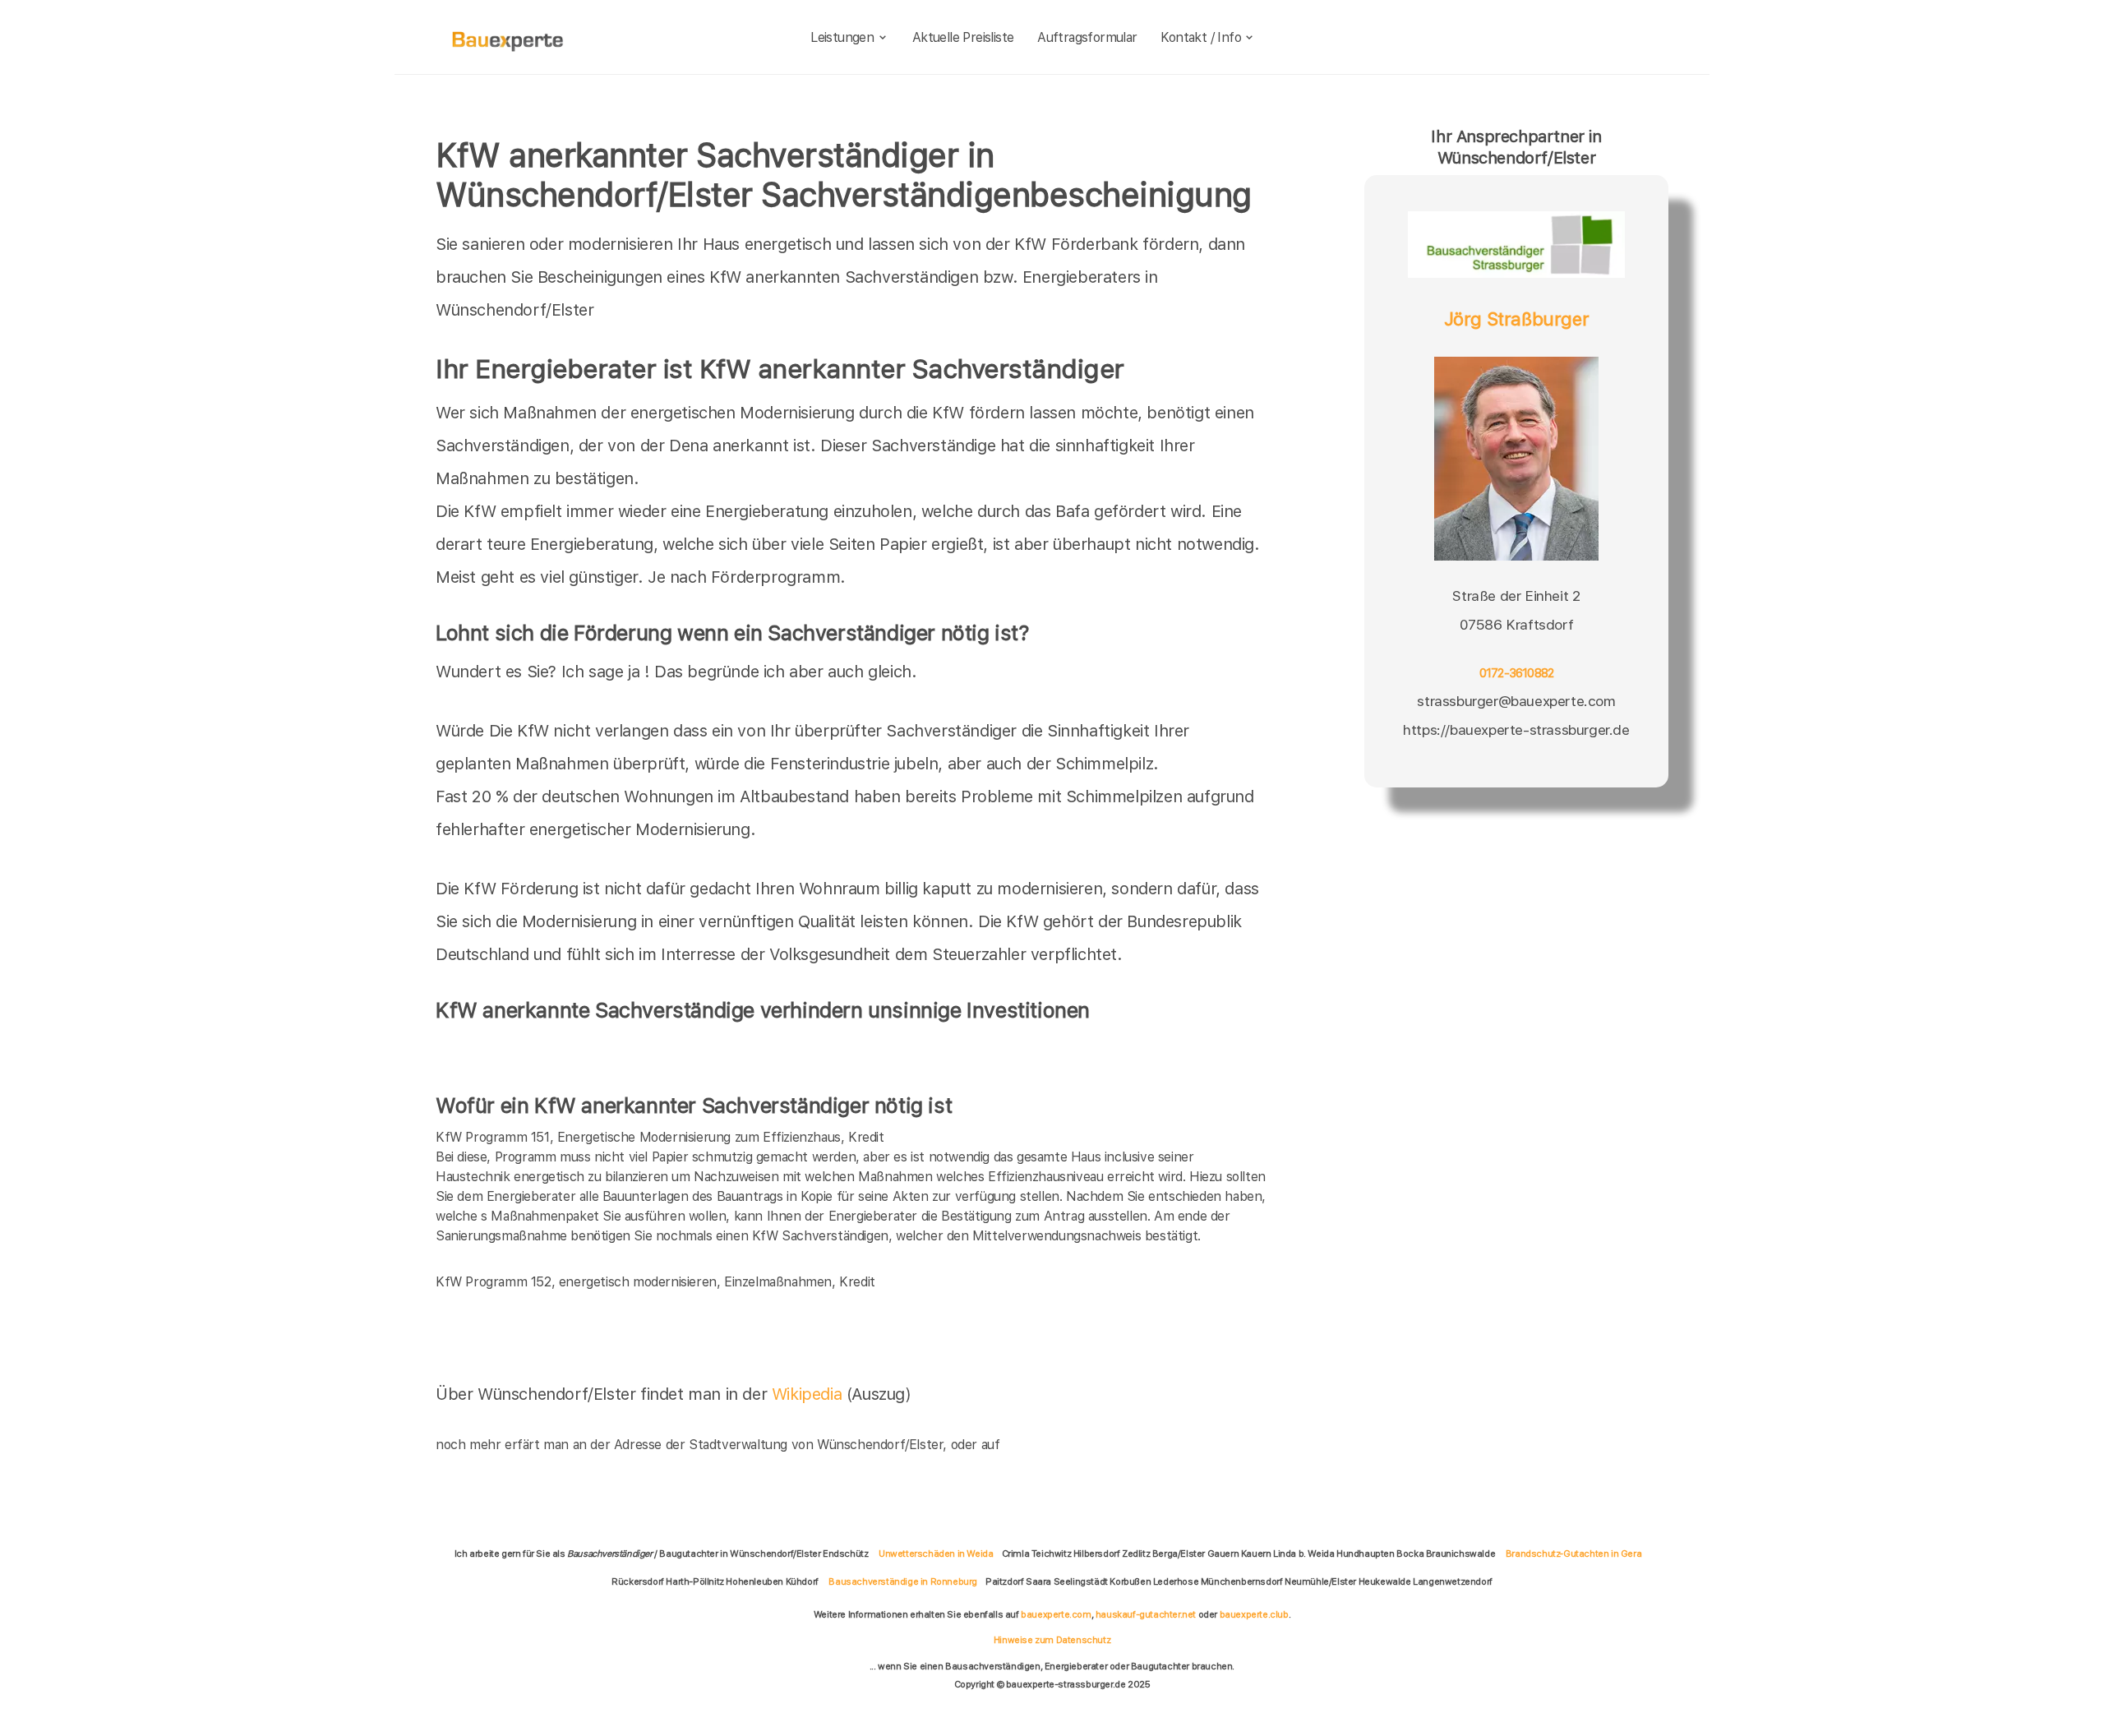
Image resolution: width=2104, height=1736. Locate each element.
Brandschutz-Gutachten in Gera (1573, 1554)
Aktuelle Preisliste (963, 37)
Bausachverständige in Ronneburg (903, 1581)
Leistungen (842, 37)
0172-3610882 (1517, 673)
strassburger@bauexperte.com (1516, 701)
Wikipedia (809, 1394)
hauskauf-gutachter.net (1146, 1614)
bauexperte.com (1056, 1614)
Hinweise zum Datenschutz (1052, 1640)
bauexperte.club (1254, 1614)
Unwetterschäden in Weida (936, 1554)
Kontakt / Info (1201, 37)
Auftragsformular (1087, 37)
